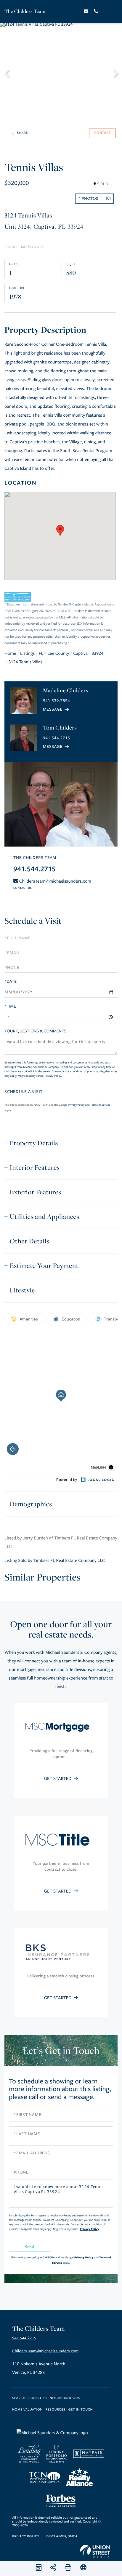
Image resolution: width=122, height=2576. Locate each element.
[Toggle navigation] (111, 11)
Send (30, 2247)
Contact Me (56, 709)
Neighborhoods (65, 2398)
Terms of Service (100, 1105)
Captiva (80, 654)
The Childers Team (25, 11)
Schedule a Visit (33, 921)
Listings (27, 654)
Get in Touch (81, 2410)
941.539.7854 (57, 701)
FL (41, 654)
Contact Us (23, 888)
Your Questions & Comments (35, 1031)
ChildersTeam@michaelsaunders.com (55, 881)
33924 (97, 654)
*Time (10, 1006)
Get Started (58, 1779)
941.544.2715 (57, 738)
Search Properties (29, 2398)
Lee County (58, 654)
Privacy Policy (53, 1076)
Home (10, 654)
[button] (10, 72)
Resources (56, 2410)
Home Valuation (27, 2410)
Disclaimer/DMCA (62, 2537)
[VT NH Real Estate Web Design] (95, 2551)
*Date (11, 981)
